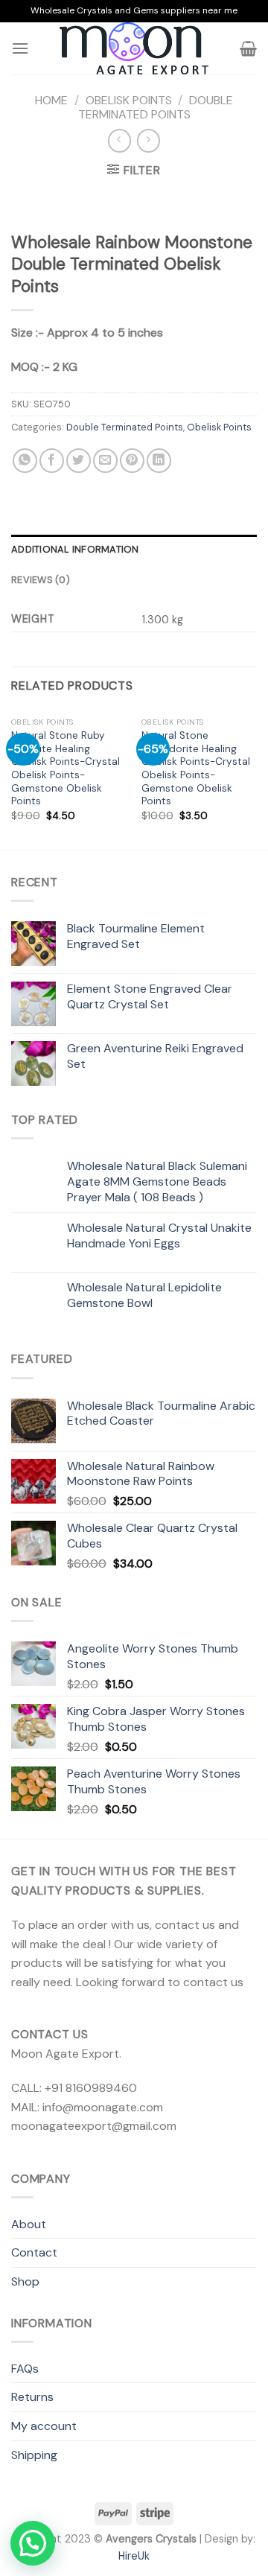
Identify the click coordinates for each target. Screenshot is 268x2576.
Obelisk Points (129, 100)
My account (44, 2426)
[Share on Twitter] (79, 461)
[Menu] (20, 48)
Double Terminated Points (156, 107)
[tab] (134, 550)
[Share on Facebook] (52, 461)
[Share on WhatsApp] (25, 461)
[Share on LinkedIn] (159, 461)
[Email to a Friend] (105, 461)
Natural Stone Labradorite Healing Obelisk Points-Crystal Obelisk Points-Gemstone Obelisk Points (196, 768)
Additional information (75, 549)
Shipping (34, 2455)
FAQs (25, 2369)
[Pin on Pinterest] (132, 461)
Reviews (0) (41, 580)
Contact (34, 2252)
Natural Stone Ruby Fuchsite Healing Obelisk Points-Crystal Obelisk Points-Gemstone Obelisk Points (66, 768)
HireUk (134, 2556)
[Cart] (248, 48)
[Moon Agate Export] (134, 48)
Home (51, 100)
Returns (32, 2397)
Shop (25, 2281)
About (29, 2224)
